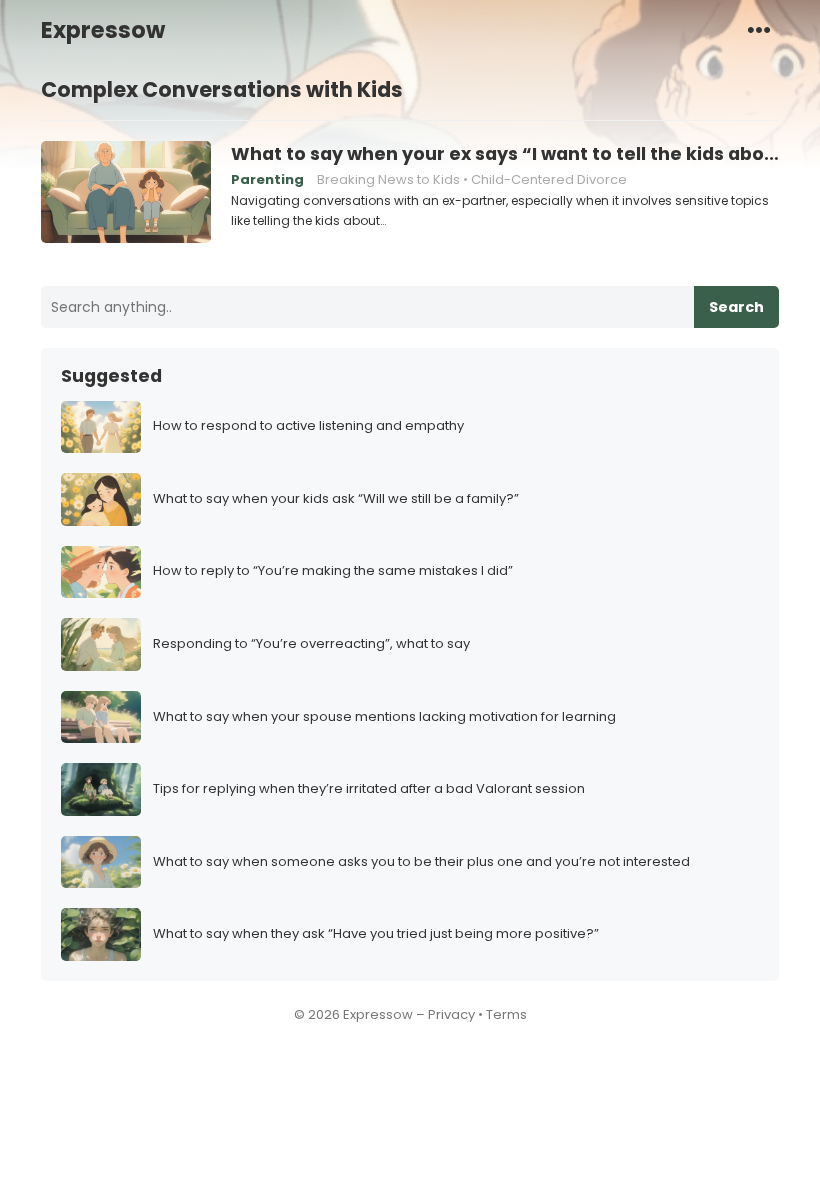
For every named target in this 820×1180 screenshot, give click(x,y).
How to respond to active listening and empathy (308, 426)
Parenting (267, 179)
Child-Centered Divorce (549, 179)
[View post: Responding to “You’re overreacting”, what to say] (101, 644)
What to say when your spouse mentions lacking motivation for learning (384, 717)
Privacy (451, 1014)
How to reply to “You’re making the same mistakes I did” (333, 571)
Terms (506, 1014)
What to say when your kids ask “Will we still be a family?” (336, 499)
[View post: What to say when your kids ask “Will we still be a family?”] (101, 499)
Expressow (103, 30)
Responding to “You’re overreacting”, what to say (311, 644)
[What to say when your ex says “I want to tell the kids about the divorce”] (126, 193)
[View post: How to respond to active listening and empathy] (101, 427)
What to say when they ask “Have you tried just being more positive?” (376, 934)
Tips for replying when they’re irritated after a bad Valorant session (369, 789)
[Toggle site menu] (759, 29)
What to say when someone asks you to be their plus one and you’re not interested (421, 862)
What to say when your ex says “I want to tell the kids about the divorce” (505, 154)
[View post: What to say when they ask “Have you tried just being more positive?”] (101, 934)
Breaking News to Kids (388, 179)
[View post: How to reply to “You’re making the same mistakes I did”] (101, 572)
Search (736, 307)
